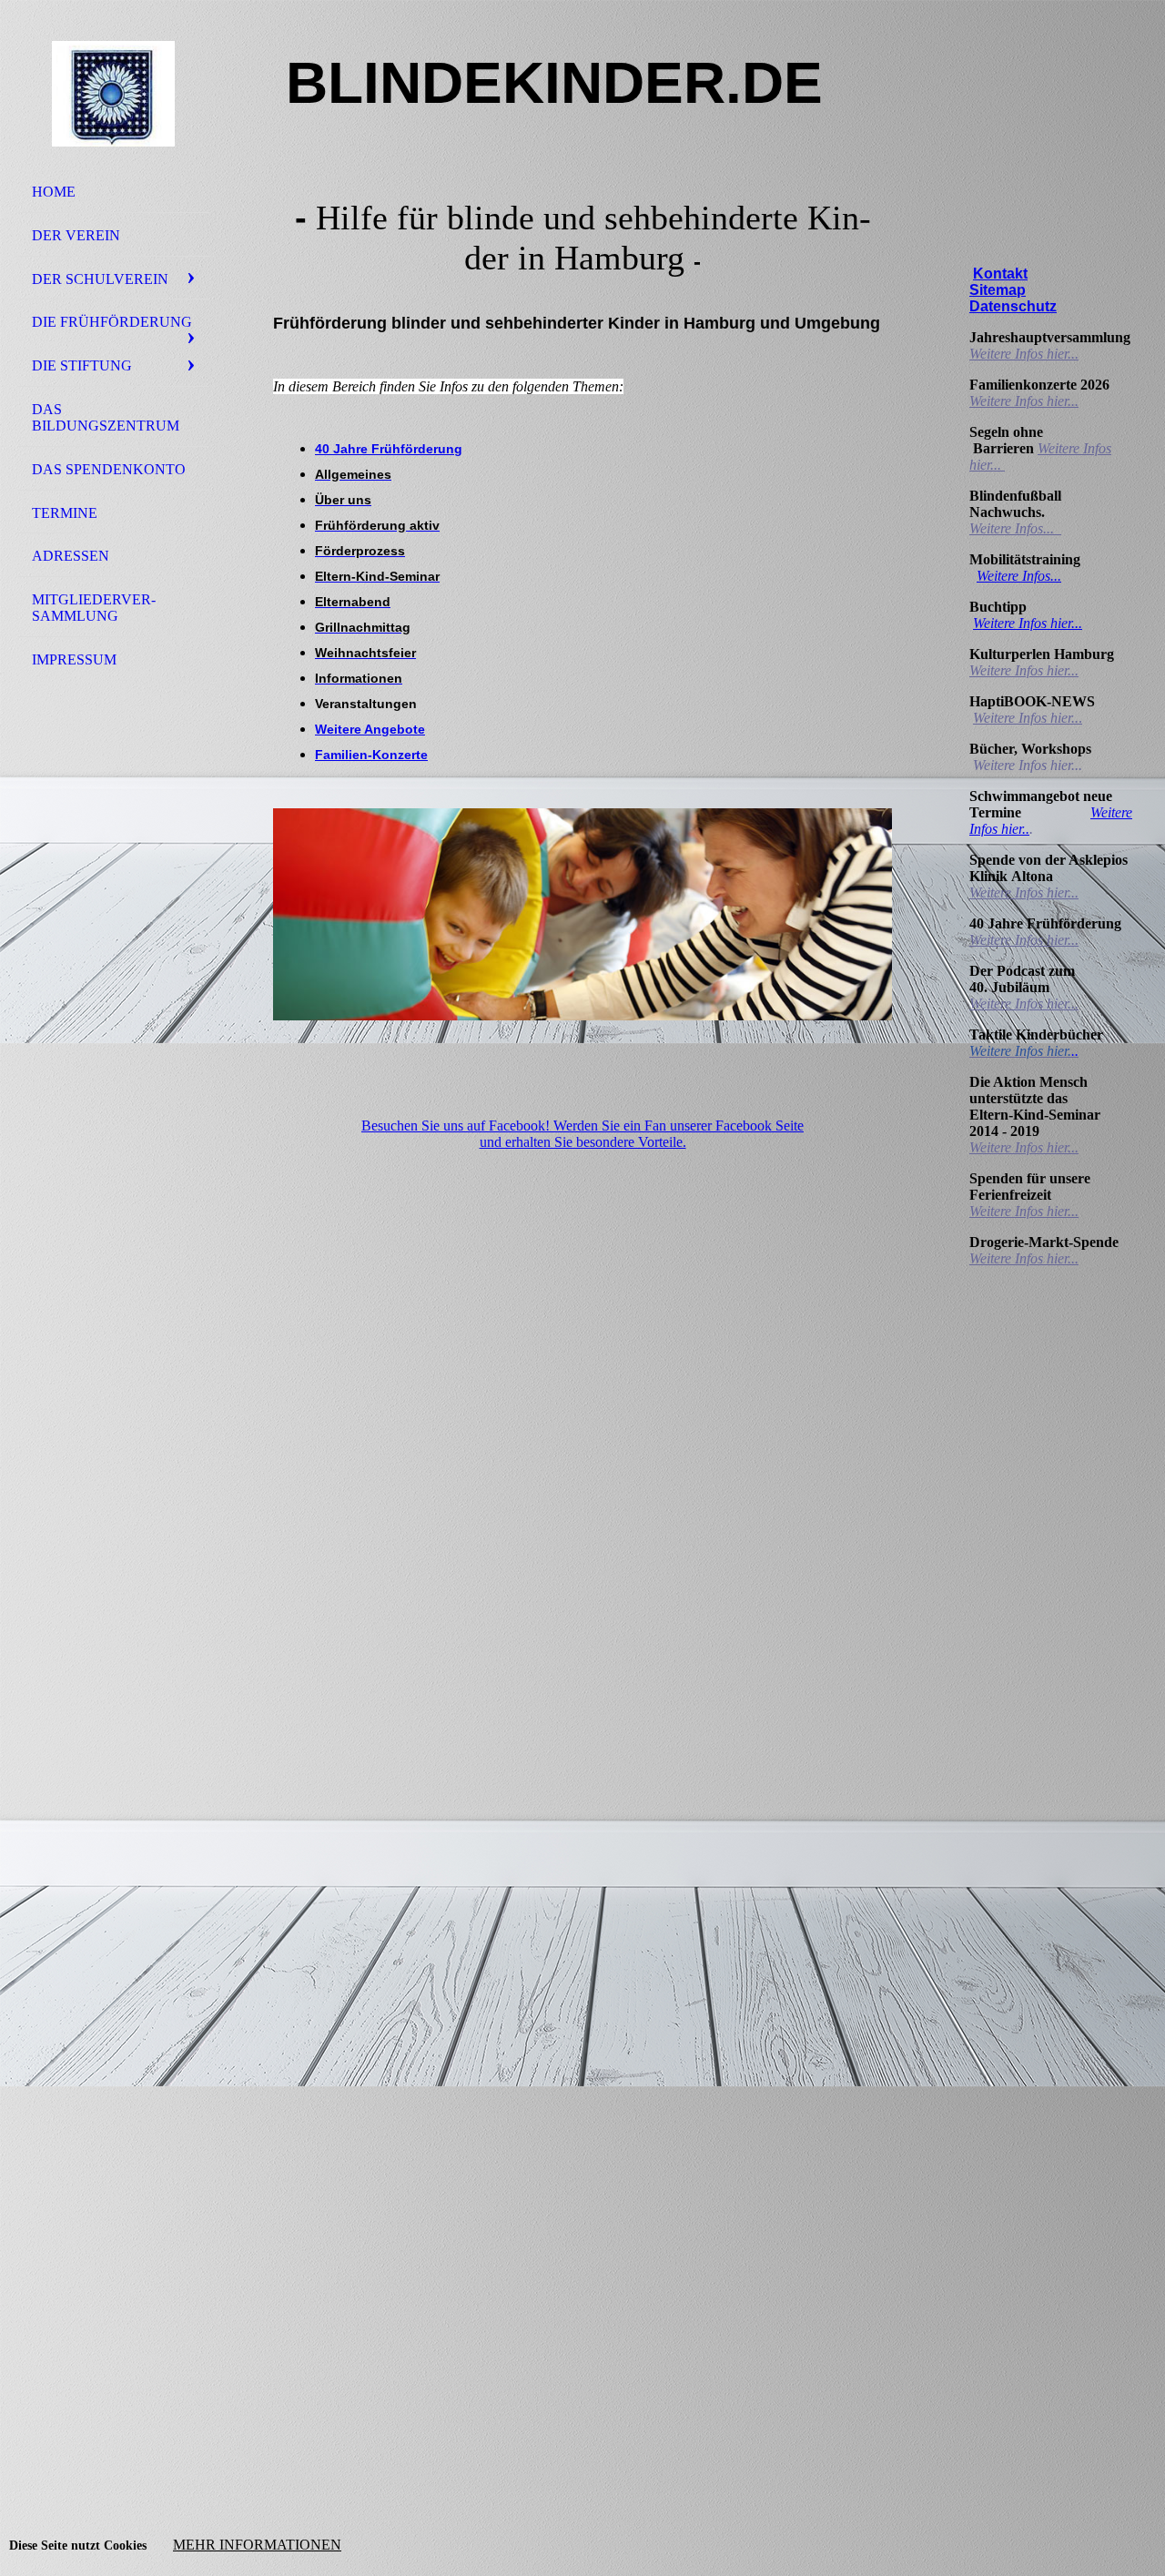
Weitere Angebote (370, 729)
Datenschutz (1013, 306)
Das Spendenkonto (109, 469)
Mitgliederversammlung (94, 608)
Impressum (74, 659)
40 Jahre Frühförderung (389, 449)
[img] (114, 94)
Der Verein (76, 235)
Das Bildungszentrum (106, 417)
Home (54, 192)
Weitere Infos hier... (1024, 354)
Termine (65, 513)
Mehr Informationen (257, 2545)
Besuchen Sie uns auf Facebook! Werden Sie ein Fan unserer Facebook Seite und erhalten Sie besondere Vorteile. (582, 1134)
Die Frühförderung (112, 322)
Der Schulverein (100, 279)
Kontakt (1000, 274)
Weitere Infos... (1013, 528)
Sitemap (998, 290)
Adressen (71, 556)
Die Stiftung (82, 365)
